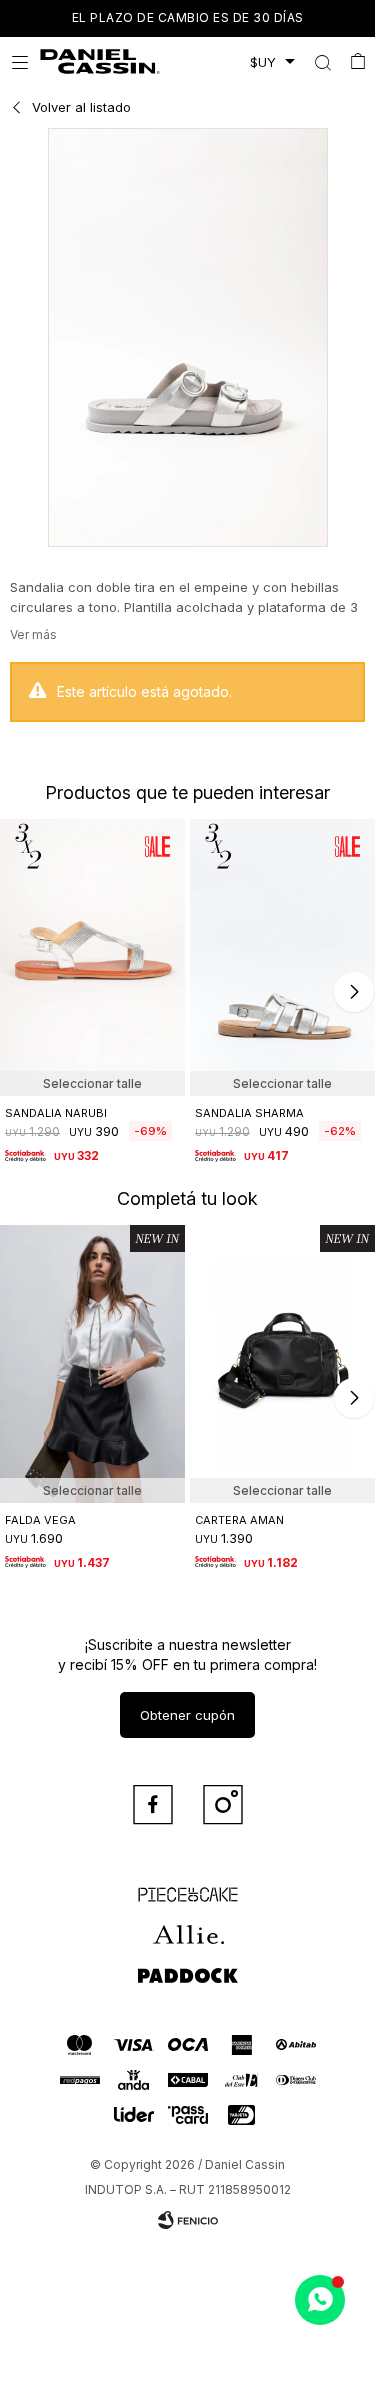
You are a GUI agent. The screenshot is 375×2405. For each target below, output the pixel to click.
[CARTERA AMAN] (282, 1364)
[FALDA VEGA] (92, 1364)
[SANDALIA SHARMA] (282, 958)
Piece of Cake (188, 1886)
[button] (322, 62)
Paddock (188, 1966)
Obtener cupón (187, 1715)
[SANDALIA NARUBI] (92, 958)
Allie (187, 1926)
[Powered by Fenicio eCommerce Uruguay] (188, 2220)
